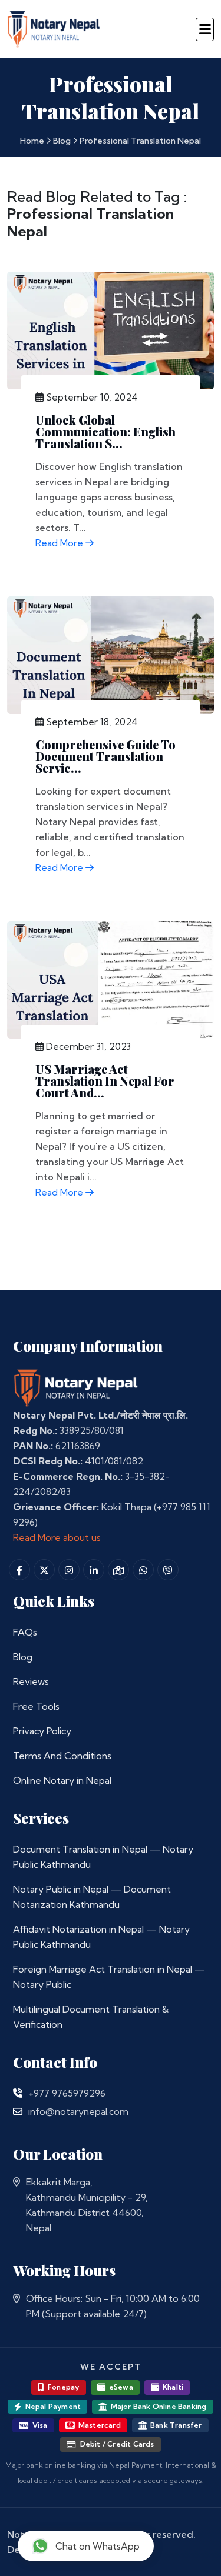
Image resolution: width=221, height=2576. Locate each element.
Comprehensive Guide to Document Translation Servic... (105, 756)
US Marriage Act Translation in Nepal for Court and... (105, 1081)
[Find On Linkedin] (94, 1570)
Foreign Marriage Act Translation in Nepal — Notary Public (109, 1977)
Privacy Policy (42, 1731)
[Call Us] (18, 2093)
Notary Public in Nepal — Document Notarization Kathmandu (92, 1897)
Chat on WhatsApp (98, 2546)
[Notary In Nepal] (76, 1387)
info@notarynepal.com (78, 2111)
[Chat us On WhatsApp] (143, 1570)
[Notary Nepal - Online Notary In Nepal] (54, 27)
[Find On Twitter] (44, 1570)
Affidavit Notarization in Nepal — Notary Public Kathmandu (101, 1937)
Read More (60, 543)
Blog (62, 141)
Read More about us (57, 1537)
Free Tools (36, 1706)
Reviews (31, 1681)
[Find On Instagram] (69, 1570)
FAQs (25, 1632)
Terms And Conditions (62, 1756)
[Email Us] (18, 2111)
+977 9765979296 (67, 2093)
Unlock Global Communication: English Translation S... (105, 431)
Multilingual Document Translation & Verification (91, 2017)
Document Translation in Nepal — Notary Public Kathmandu (103, 1857)
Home (32, 141)
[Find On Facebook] (19, 1570)
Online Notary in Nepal (62, 1780)
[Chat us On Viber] (168, 1570)
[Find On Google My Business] (118, 1570)
